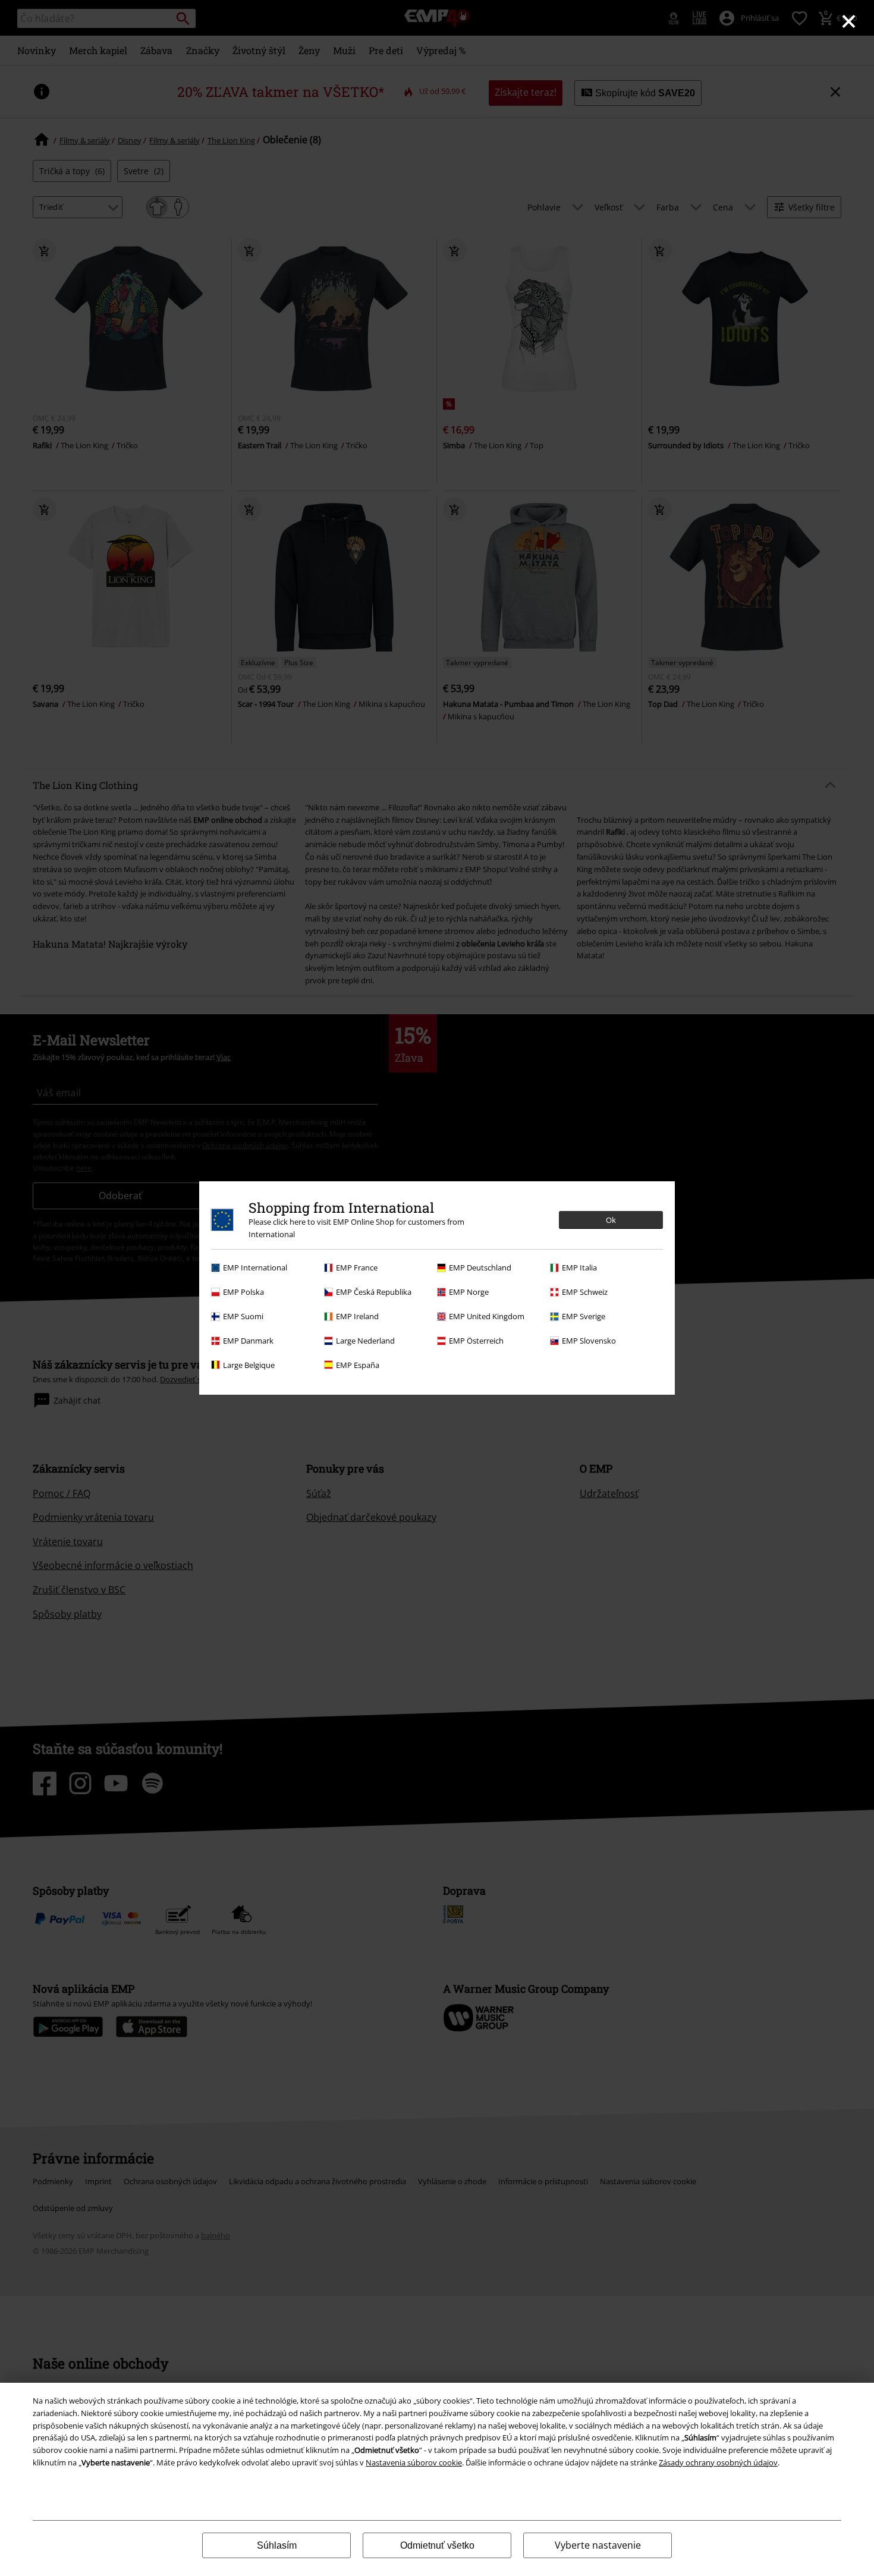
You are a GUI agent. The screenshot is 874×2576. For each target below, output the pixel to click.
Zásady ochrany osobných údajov (718, 2462)
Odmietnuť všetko (437, 2545)
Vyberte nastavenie (598, 2545)
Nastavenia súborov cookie (414, 2462)
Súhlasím (277, 2545)
